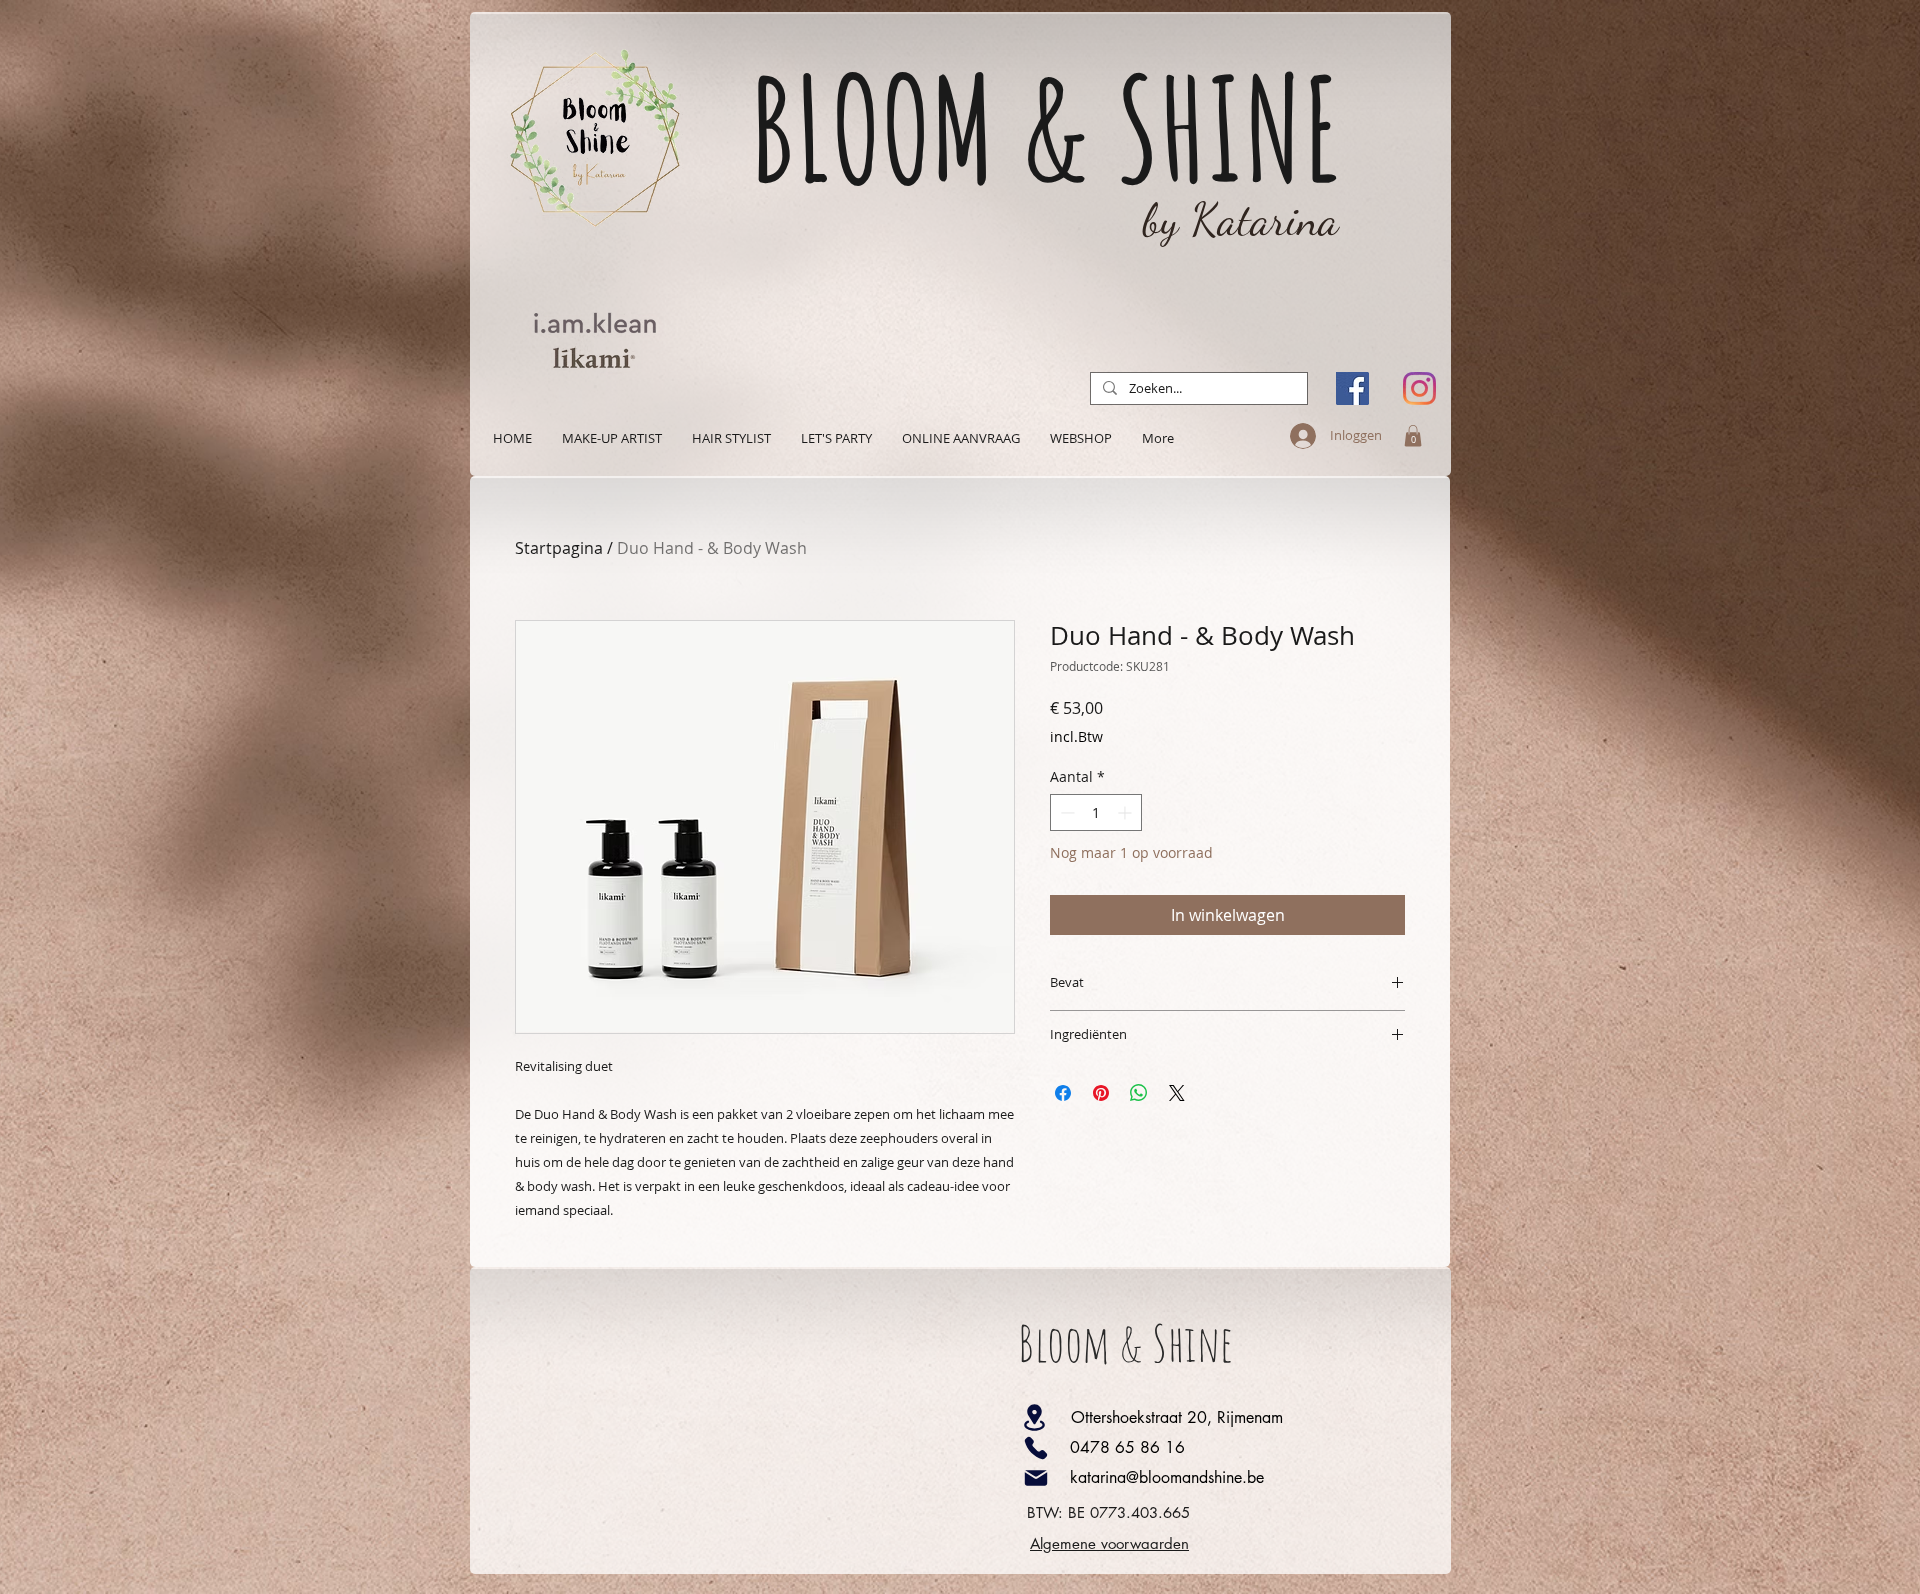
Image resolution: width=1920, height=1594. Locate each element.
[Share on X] (1177, 1093)
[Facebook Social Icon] (1352, 388)
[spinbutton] (1096, 812)
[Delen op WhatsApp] (1139, 1093)
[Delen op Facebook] (1063, 1093)
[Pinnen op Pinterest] (1101, 1093)
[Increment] (1126, 812)
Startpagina (559, 548)
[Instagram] (1419, 388)
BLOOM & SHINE (1046, 127)
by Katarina (1241, 220)
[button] (1413, 436)
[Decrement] (1065, 812)
